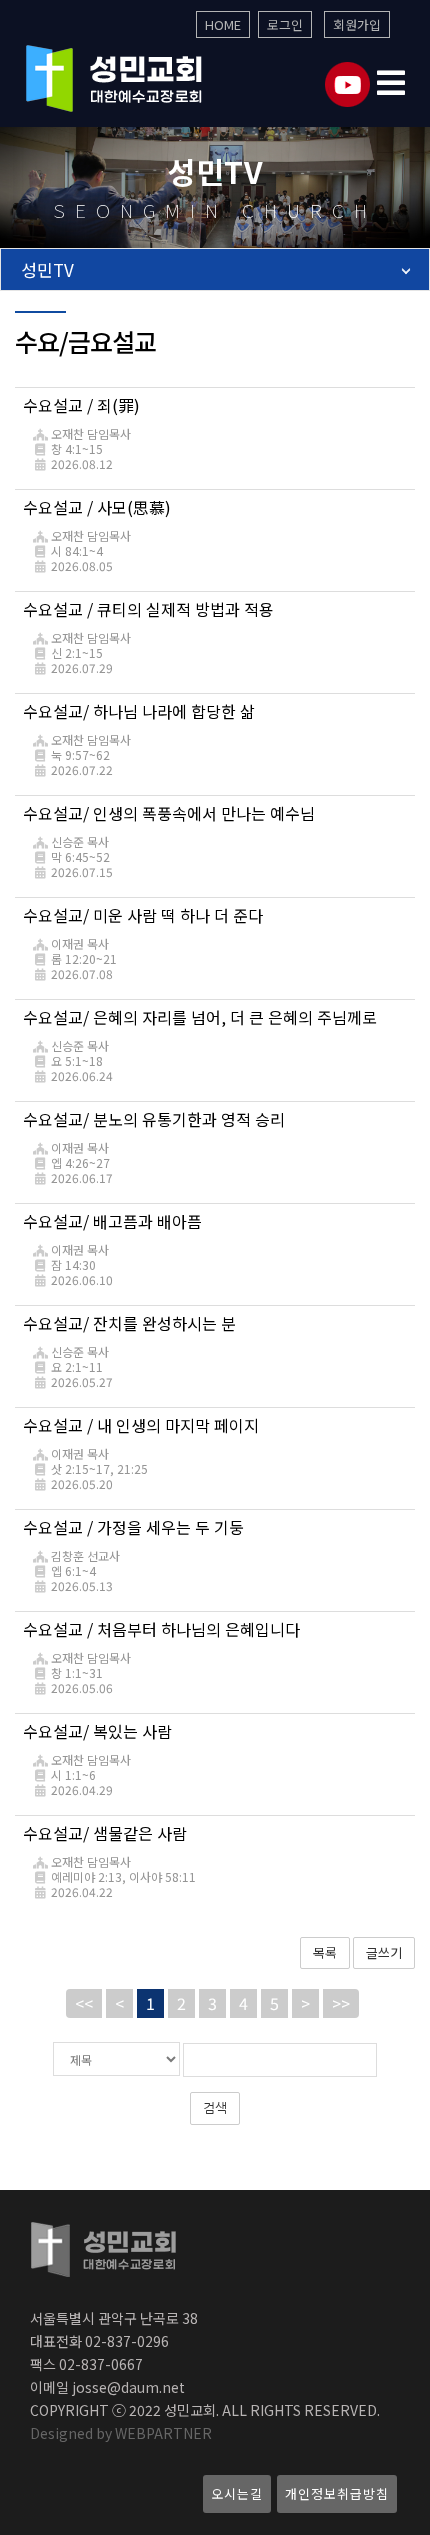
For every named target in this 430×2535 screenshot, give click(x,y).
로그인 (285, 24)
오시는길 (237, 2493)
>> (341, 2003)
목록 (325, 1952)
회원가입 (357, 24)
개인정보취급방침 (337, 2493)
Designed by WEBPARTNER (121, 2433)
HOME (223, 24)
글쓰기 (384, 1952)
